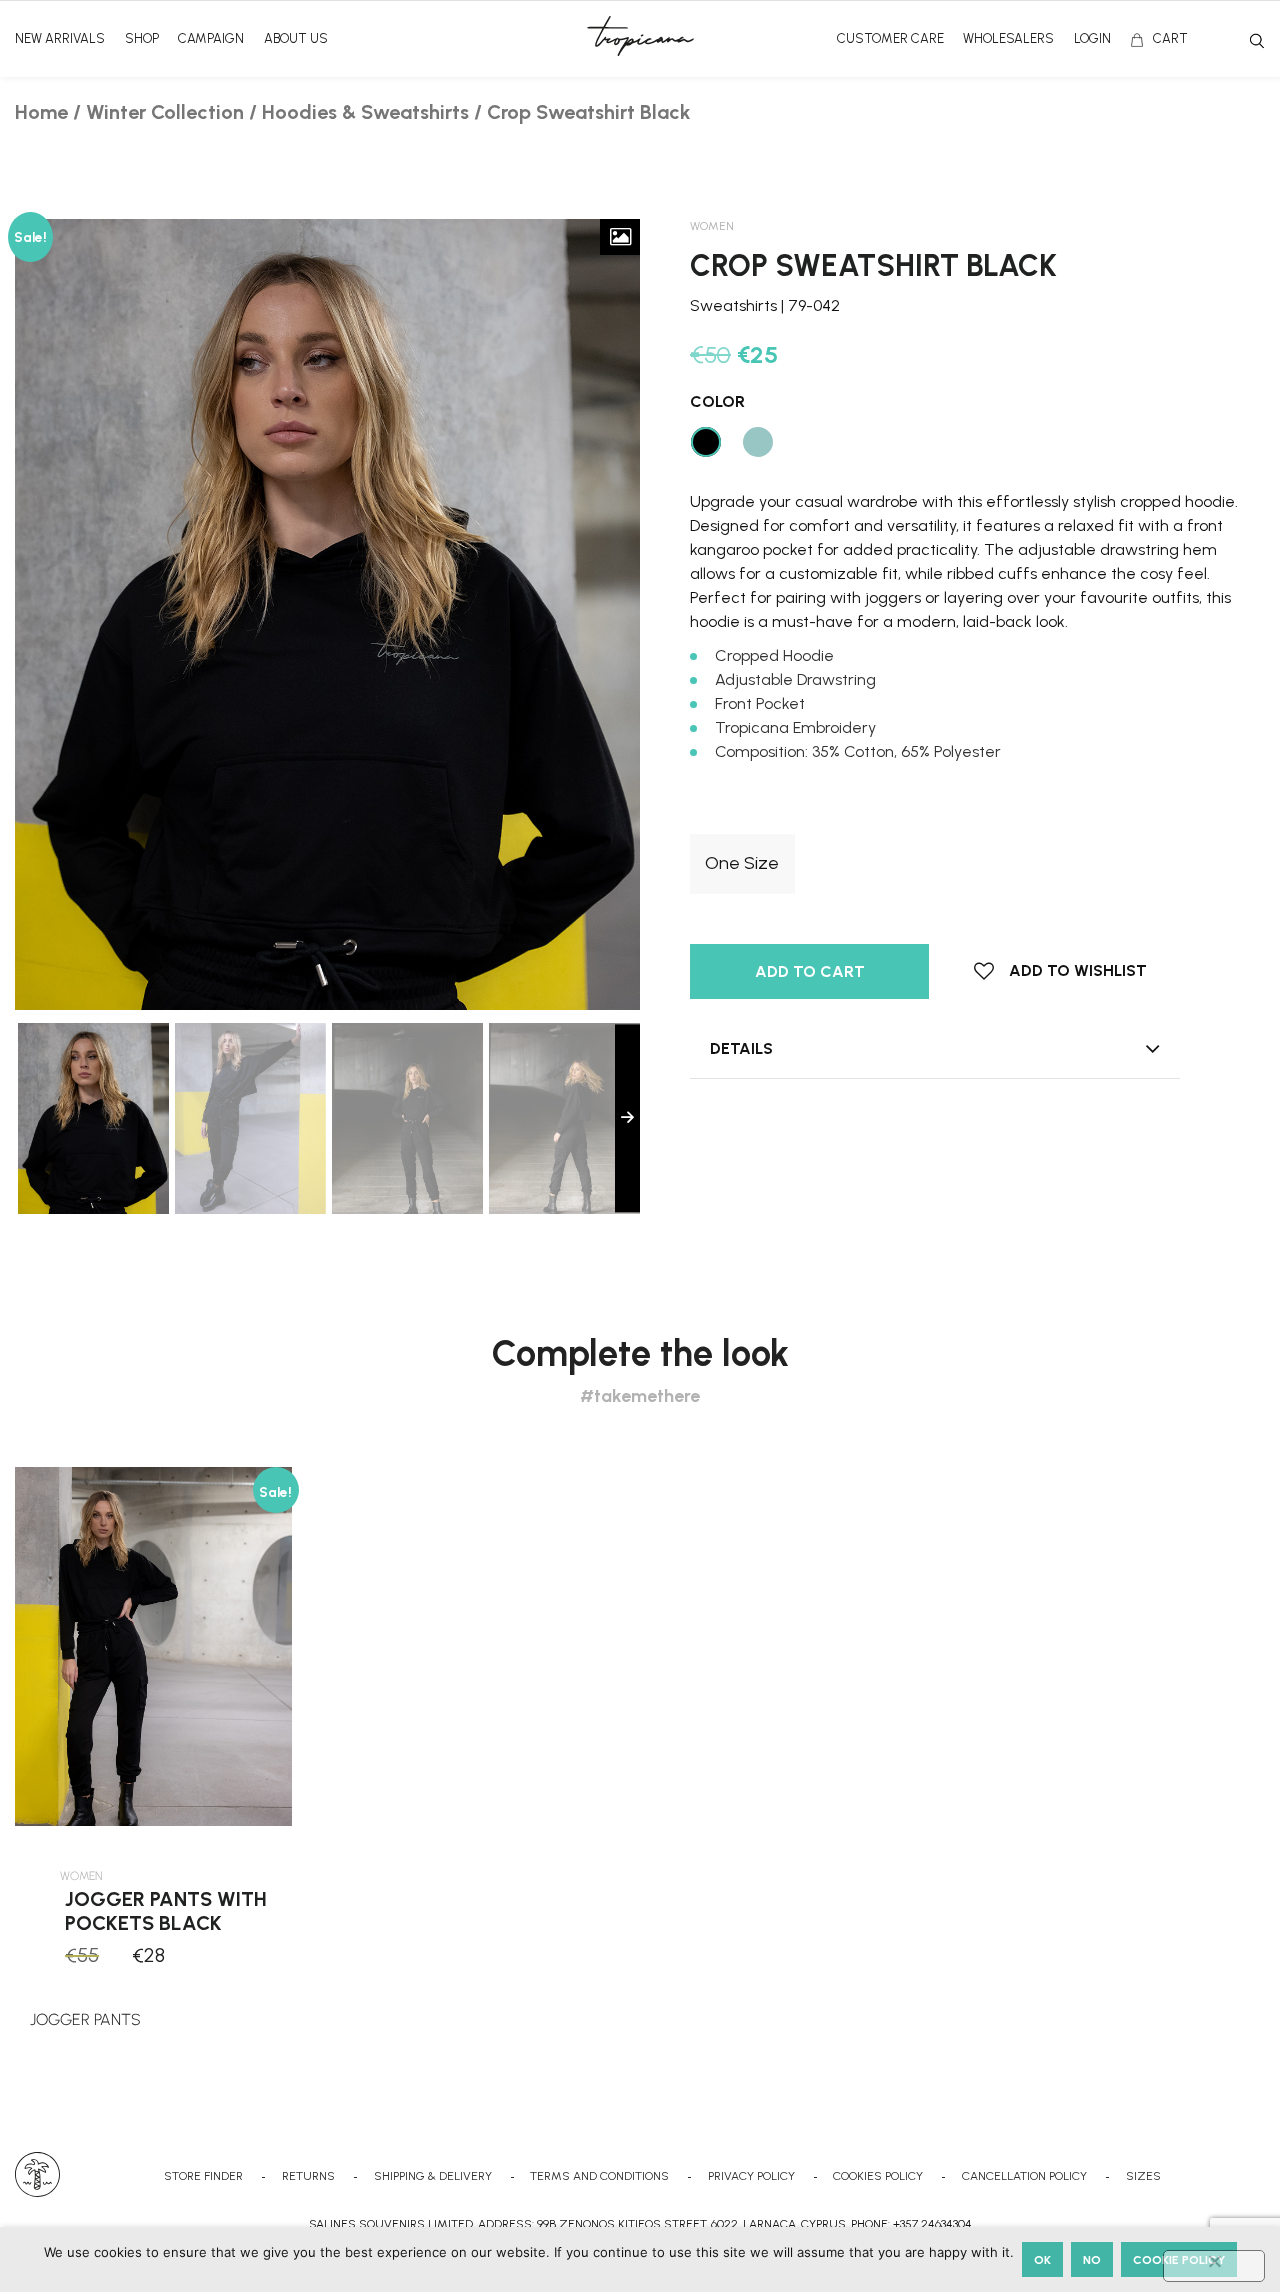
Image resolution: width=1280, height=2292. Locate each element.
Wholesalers (1008, 38)
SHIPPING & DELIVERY (433, 2176)
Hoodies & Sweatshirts (365, 112)
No (1092, 2260)
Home (41, 112)
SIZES (1143, 2176)
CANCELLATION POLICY (1024, 2176)
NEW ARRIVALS (60, 38)
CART (1170, 38)
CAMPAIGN (211, 38)
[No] (1214, 2266)
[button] (1060, 971)
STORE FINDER (203, 2176)
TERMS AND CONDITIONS (599, 2176)
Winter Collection (165, 112)
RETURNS (308, 2176)
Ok (1042, 2260)
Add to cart (810, 971)
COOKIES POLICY (878, 2176)
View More (156, 2008)
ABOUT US (296, 38)
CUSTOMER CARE (890, 38)
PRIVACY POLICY (751, 2176)
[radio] (742, 864)
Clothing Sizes (741, 817)
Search (1257, 41)
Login (1092, 38)
